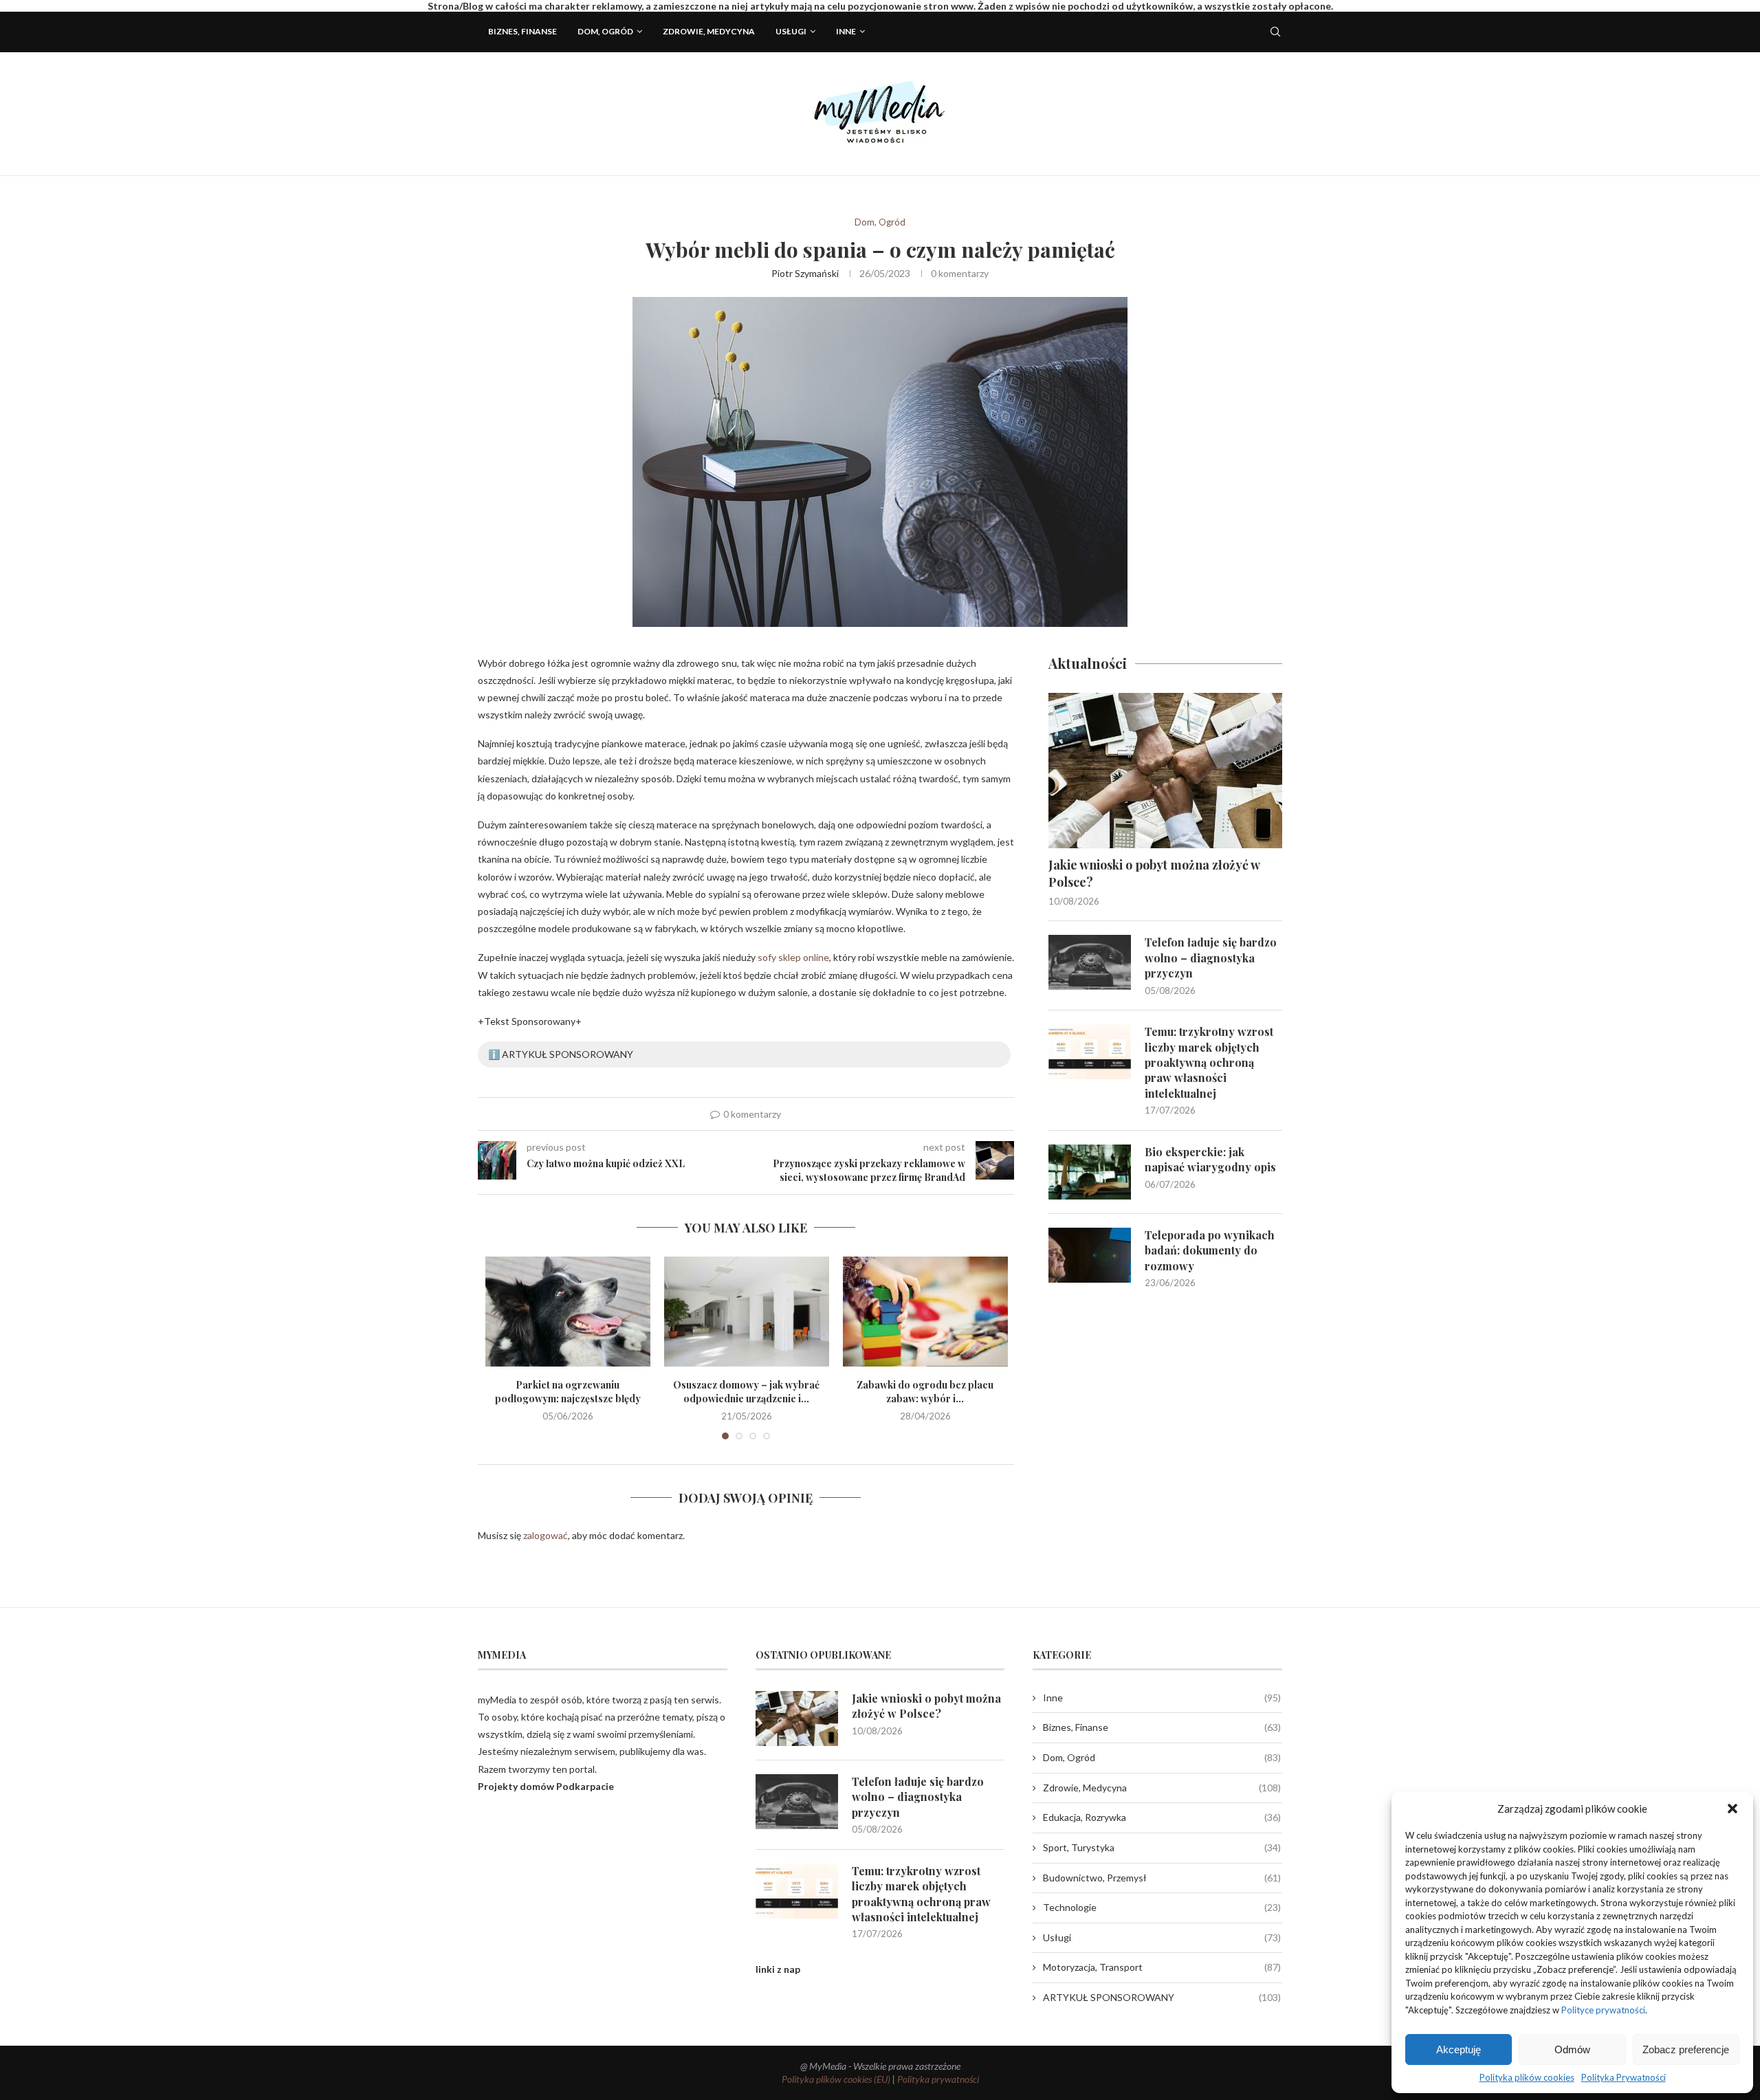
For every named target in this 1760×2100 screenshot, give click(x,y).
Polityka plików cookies (1527, 2077)
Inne (846, 31)
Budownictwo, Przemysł (1162, 1878)
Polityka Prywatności (1624, 2077)
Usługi (791, 31)
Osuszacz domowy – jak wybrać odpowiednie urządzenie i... (746, 1392)
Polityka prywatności (938, 2079)
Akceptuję (1459, 2049)
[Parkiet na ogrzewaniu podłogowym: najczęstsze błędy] (568, 1312)
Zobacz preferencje (1686, 2049)
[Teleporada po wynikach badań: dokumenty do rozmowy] (1090, 1255)
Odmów (1572, 2049)
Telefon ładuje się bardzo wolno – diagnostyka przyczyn (1211, 958)
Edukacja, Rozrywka (1162, 1817)
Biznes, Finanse (522, 31)
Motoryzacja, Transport (1162, 1967)
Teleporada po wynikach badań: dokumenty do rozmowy (1210, 1250)
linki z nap (778, 1969)
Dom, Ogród (605, 31)
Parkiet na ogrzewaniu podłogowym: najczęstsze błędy (568, 1392)
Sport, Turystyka (1162, 1847)
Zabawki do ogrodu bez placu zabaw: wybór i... (925, 1392)
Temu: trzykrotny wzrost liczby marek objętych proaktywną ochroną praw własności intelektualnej (1209, 1062)
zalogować (546, 1535)
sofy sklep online (793, 957)
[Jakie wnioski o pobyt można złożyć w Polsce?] (1165, 771)
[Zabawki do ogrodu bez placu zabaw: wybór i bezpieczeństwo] (925, 1312)
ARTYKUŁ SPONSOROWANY (1162, 1997)
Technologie (1162, 1907)
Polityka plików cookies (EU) (836, 2079)
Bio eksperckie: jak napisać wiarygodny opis (1210, 1159)
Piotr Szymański (805, 273)
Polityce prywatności (1603, 2010)
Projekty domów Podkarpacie (546, 1786)
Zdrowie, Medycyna (709, 31)
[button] (1732, 1809)
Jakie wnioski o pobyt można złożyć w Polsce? (1154, 873)
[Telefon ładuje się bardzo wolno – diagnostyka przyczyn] (1090, 962)
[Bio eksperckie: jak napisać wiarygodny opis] (1090, 1172)
